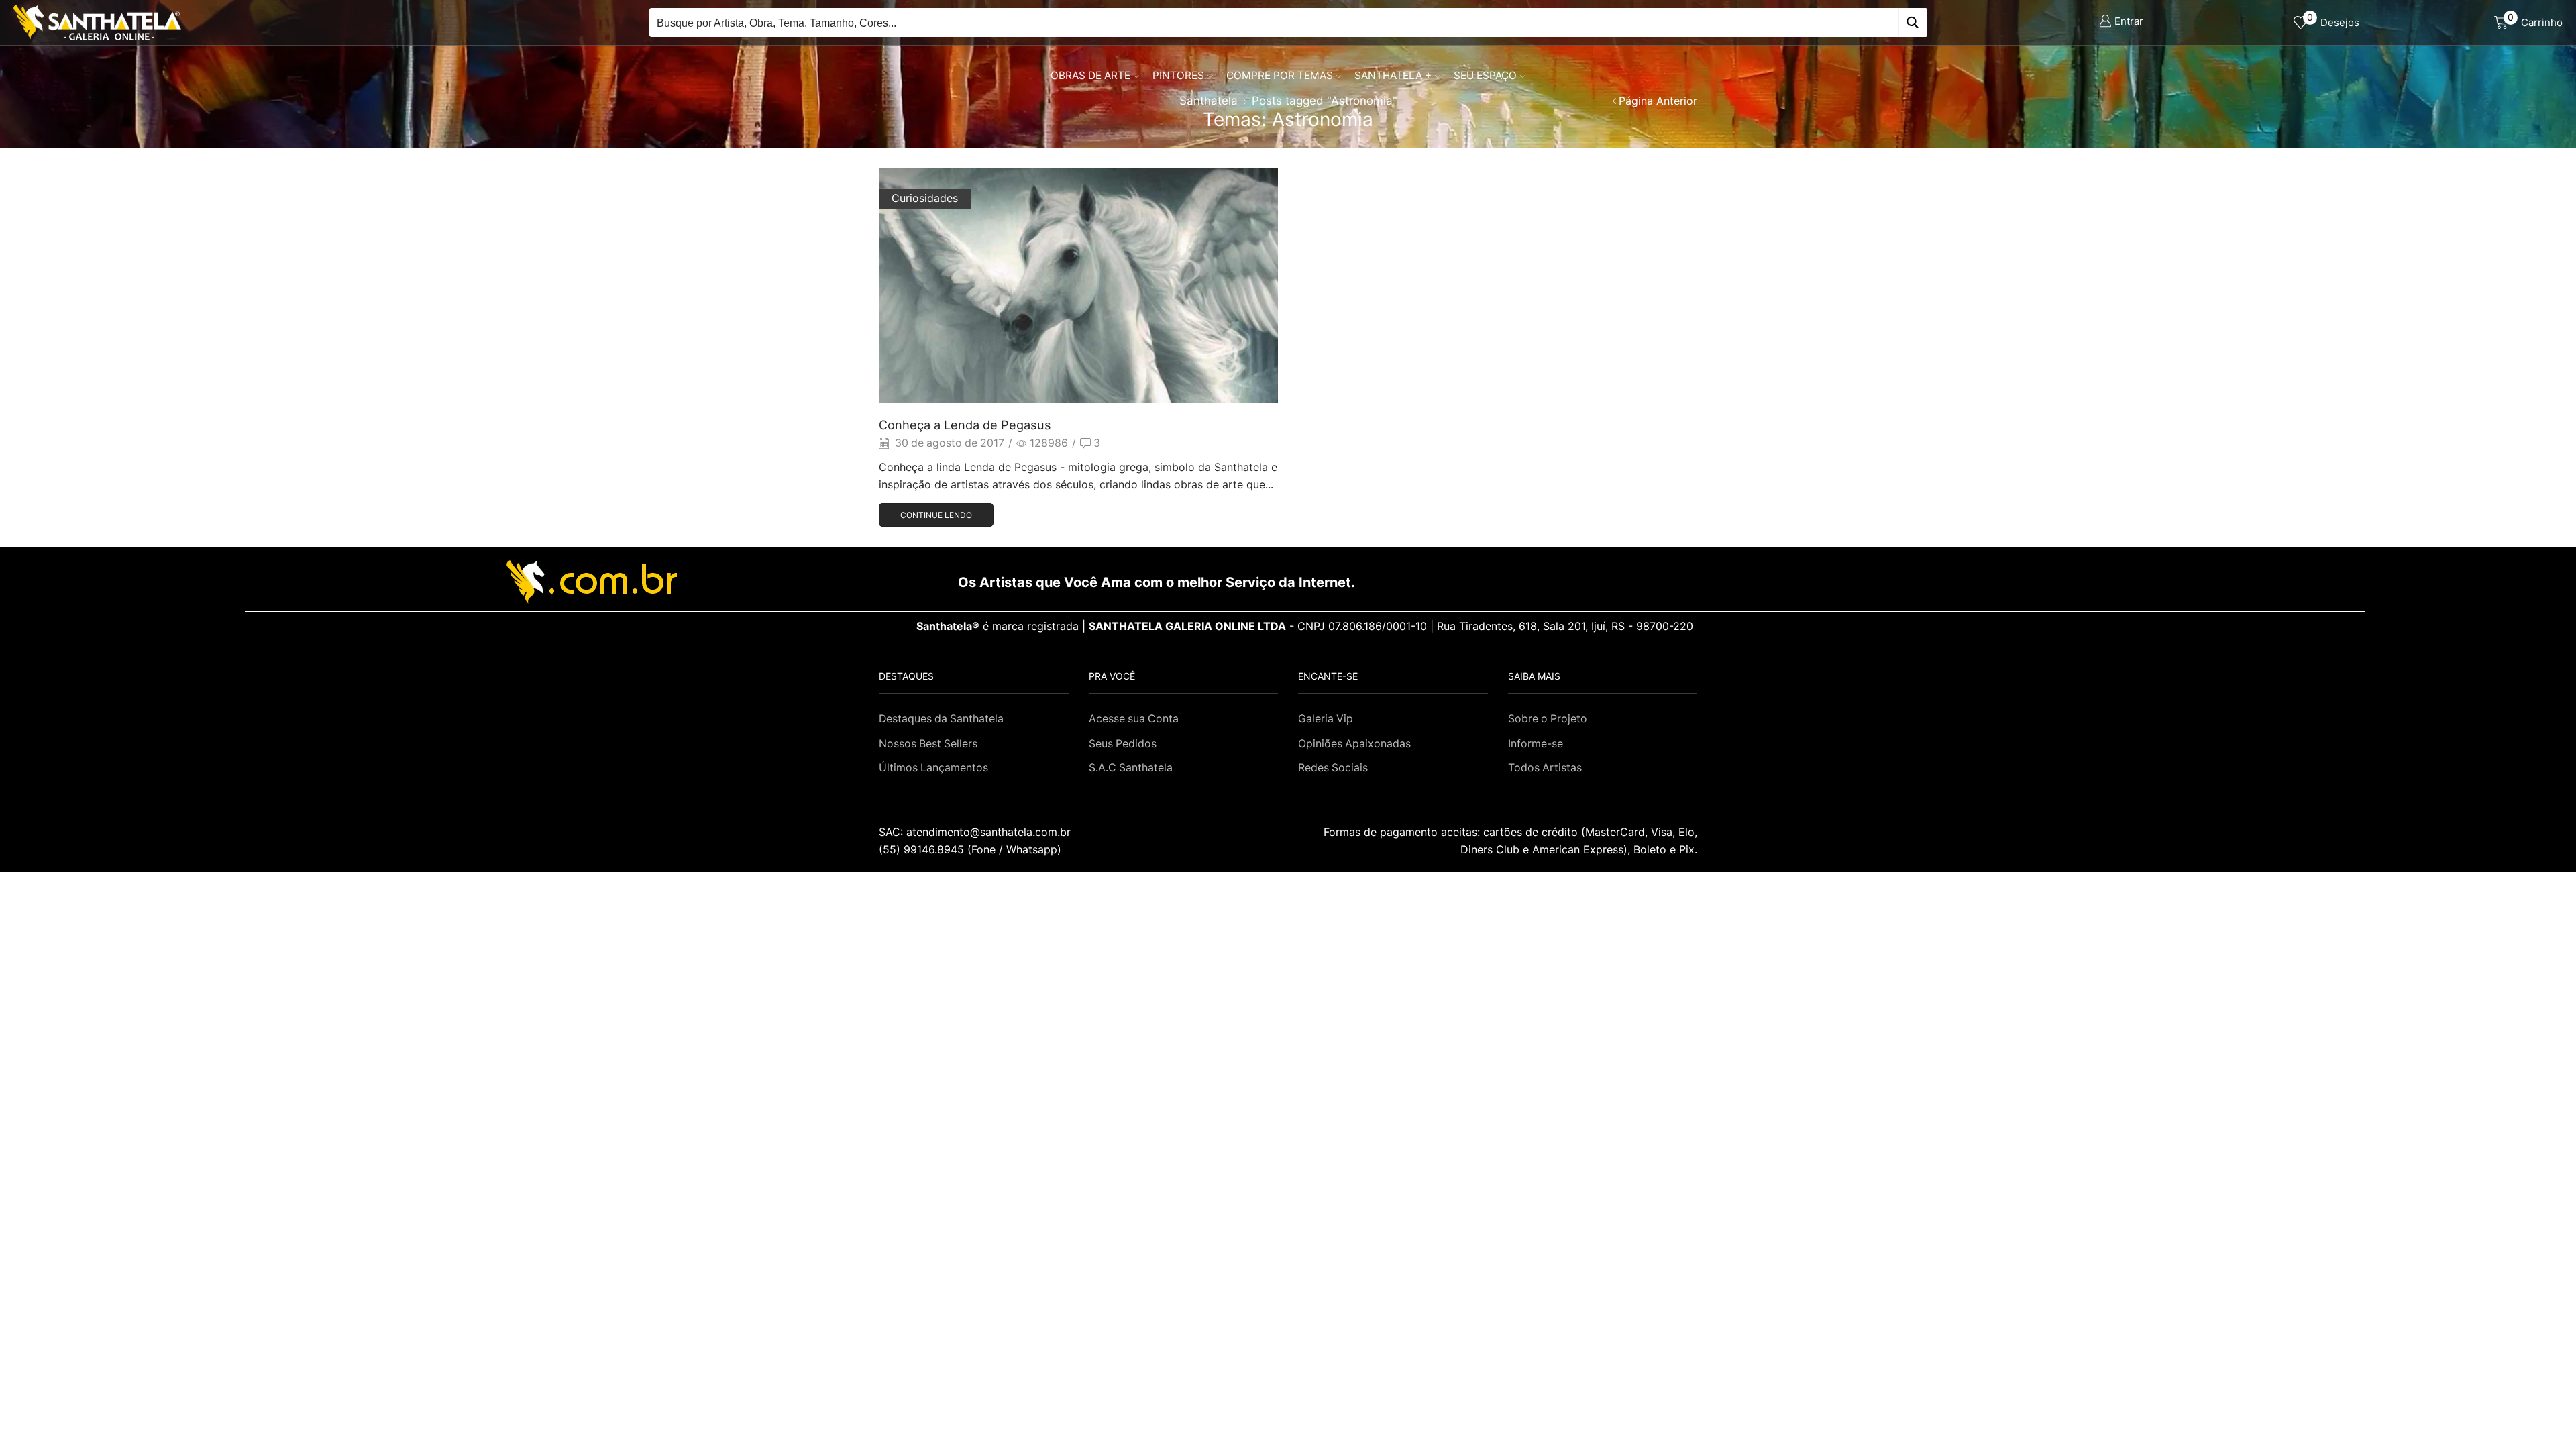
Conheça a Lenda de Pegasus (965, 425)
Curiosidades (925, 198)
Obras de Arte (1090, 75)
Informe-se (1536, 744)
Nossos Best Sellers (928, 744)
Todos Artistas (1545, 768)
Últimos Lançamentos (933, 768)
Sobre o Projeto (1548, 719)
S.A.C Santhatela (1131, 768)
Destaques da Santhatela (941, 719)
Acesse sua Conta (1134, 719)
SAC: (976, 832)
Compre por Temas (1280, 75)
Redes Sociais (1333, 768)
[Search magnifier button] (1913, 22)
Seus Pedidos (1123, 744)
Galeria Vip (1326, 719)
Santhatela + (1393, 75)
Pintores (1178, 75)
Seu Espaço (1485, 75)
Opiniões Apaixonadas (1354, 744)
